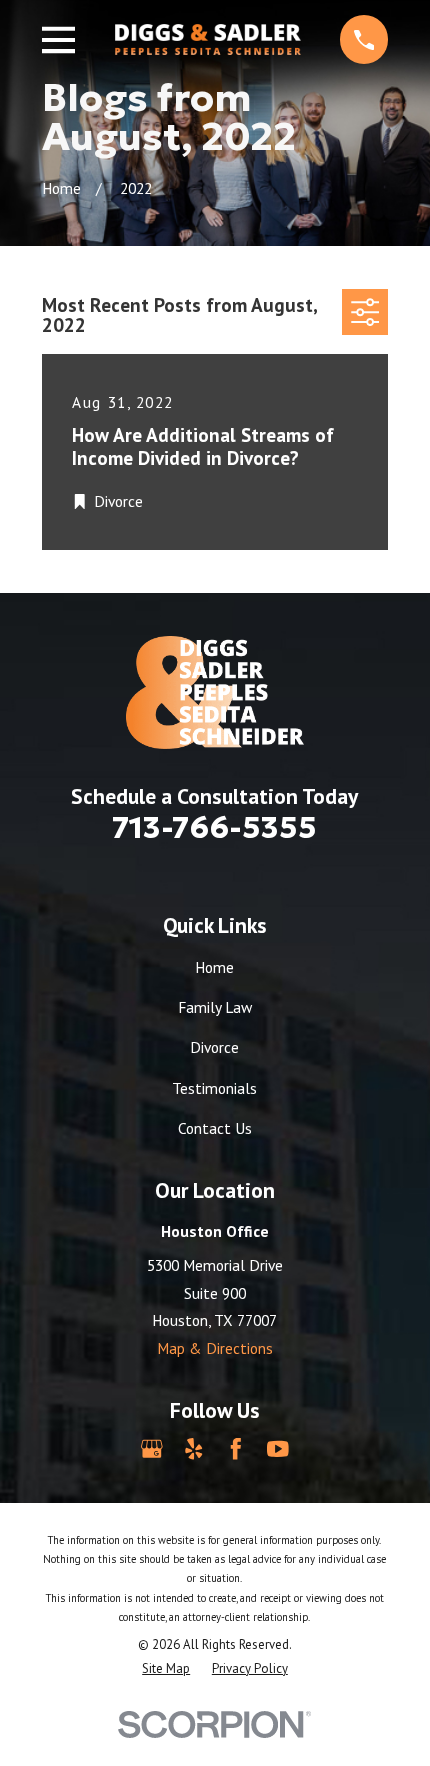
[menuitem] (166, 1668)
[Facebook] (236, 1449)
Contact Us (215, 1128)
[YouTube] (278, 1449)
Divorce (214, 1047)
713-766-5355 (214, 827)
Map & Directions (215, 1348)
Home (214, 967)
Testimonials (214, 1088)
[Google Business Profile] (152, 1449)
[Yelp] (194, 1449)
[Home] (208, 39)
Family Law (215, 1007)
